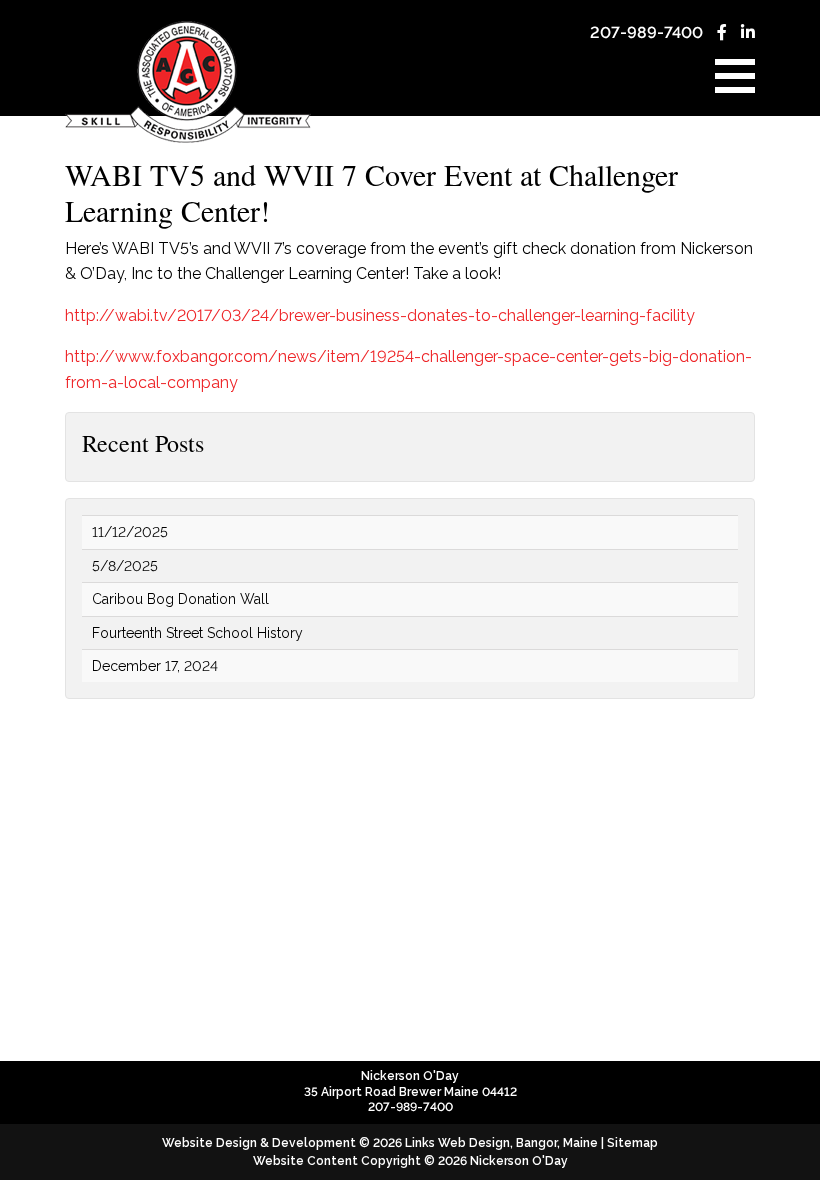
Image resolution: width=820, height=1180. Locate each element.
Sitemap (632, 1143)
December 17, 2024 (155, 666)
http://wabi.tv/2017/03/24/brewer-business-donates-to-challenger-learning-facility (380, 315)
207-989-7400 (646, 32)
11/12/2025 (130, 532)
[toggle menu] (735, 76)
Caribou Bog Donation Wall (180, 599)
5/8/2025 (125, 566)
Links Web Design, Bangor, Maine (503, 1143)
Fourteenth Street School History (197, 633)
